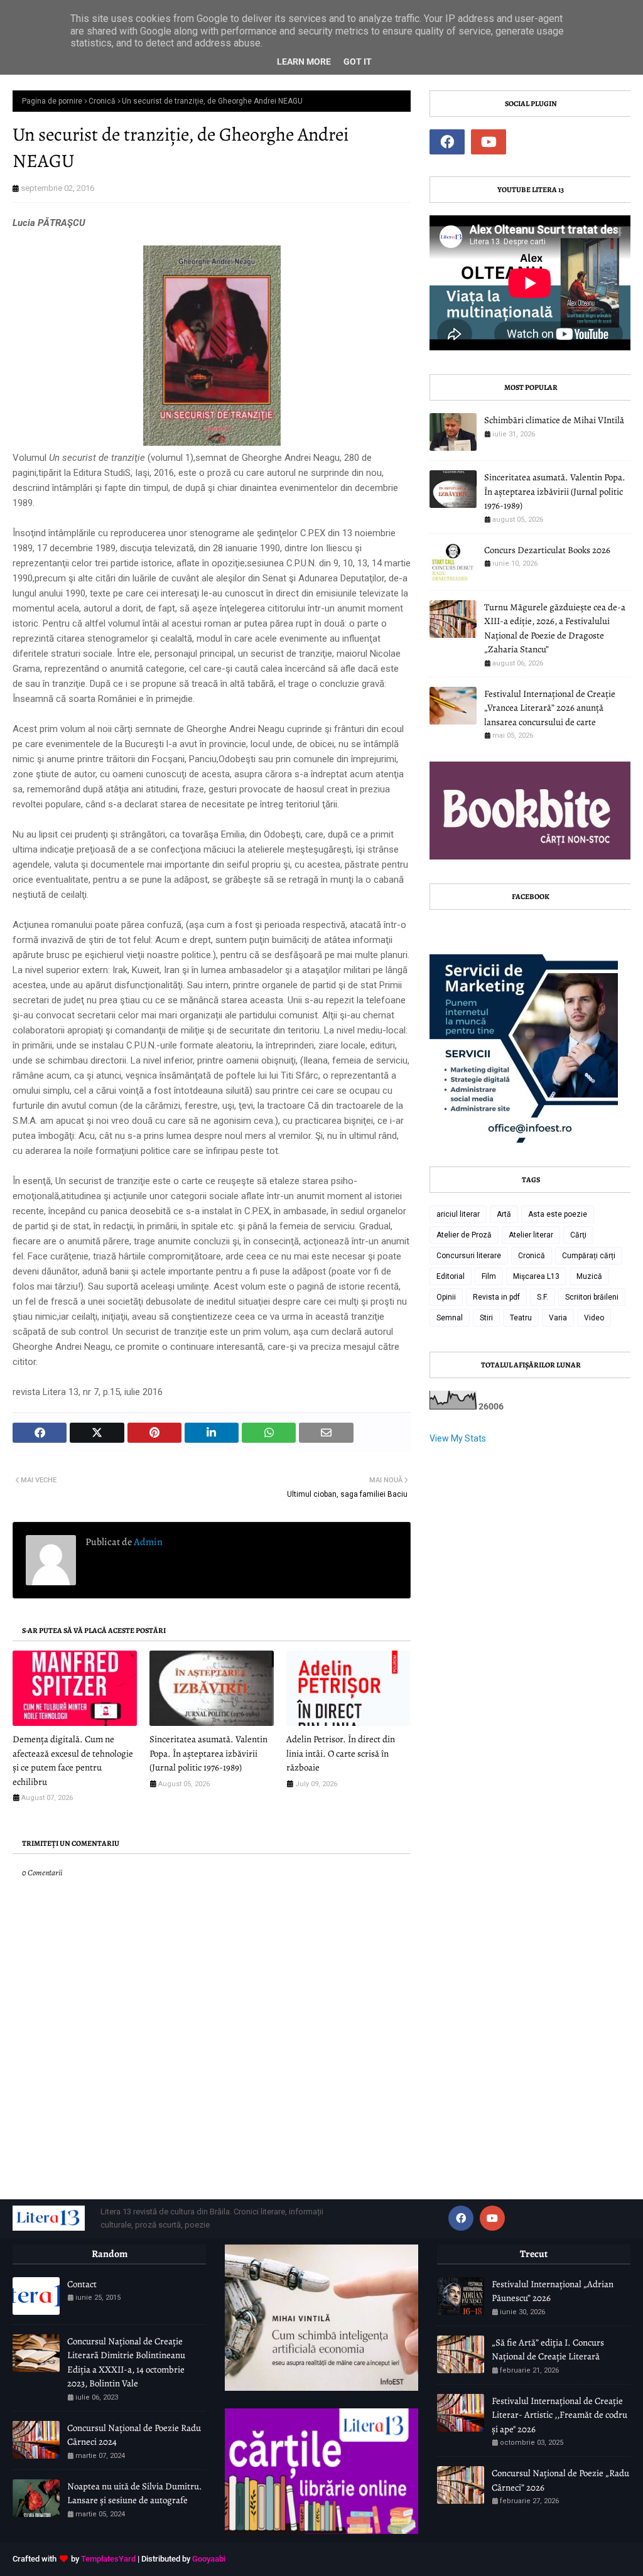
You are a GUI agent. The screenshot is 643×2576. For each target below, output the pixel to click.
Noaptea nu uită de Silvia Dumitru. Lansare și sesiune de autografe (135, 2493)
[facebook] (447, 142)
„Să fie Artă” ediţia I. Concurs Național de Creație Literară (548, 2350)
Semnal (450, 1318)
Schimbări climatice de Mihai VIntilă (554, 420)
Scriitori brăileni (592, 1297)
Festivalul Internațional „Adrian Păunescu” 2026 (553, 2291)
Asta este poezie (558, 1214)
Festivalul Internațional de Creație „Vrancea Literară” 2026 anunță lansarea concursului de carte (550, 708)
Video (594, 1318)
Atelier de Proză (464, 1235)
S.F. (543, 1297)
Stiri (486, 1318)
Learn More (304, 62)
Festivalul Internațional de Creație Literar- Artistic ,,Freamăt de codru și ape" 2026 (559, 2415)
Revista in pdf (496, 1297)
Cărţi (578, 1235)
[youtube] (489, 142)
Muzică (589, 1276)
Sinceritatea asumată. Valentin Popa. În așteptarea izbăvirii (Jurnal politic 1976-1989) (208, 1753)
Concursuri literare (469, 1256)
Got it (358, 62)
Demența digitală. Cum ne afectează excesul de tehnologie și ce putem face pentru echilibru (73, 1760)
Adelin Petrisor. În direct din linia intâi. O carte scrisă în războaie (341, 1753)
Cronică (102, 101)
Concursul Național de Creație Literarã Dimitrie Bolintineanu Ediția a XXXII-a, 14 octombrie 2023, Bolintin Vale (126, 2363)
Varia (558, 1318)
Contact (82, 2284)
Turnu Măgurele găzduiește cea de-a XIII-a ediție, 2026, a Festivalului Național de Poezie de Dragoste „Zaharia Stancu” (555, 628)
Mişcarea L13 (536, 1276)
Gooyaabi (209, 2559)
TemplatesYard (108, 2559)
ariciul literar (458, 1214)
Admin (147, 1542)
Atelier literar (531, 1235)
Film (489, 1276)
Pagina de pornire (52, 101)
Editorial (451, 1276)
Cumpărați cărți (589, 1256)
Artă (504, 1214)
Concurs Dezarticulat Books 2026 (547, 550)
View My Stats (458, 1438)
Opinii (446, 1297)
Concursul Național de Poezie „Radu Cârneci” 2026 (560, 2480)
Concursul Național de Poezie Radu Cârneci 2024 (134, 2435)
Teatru (521, 1318)
